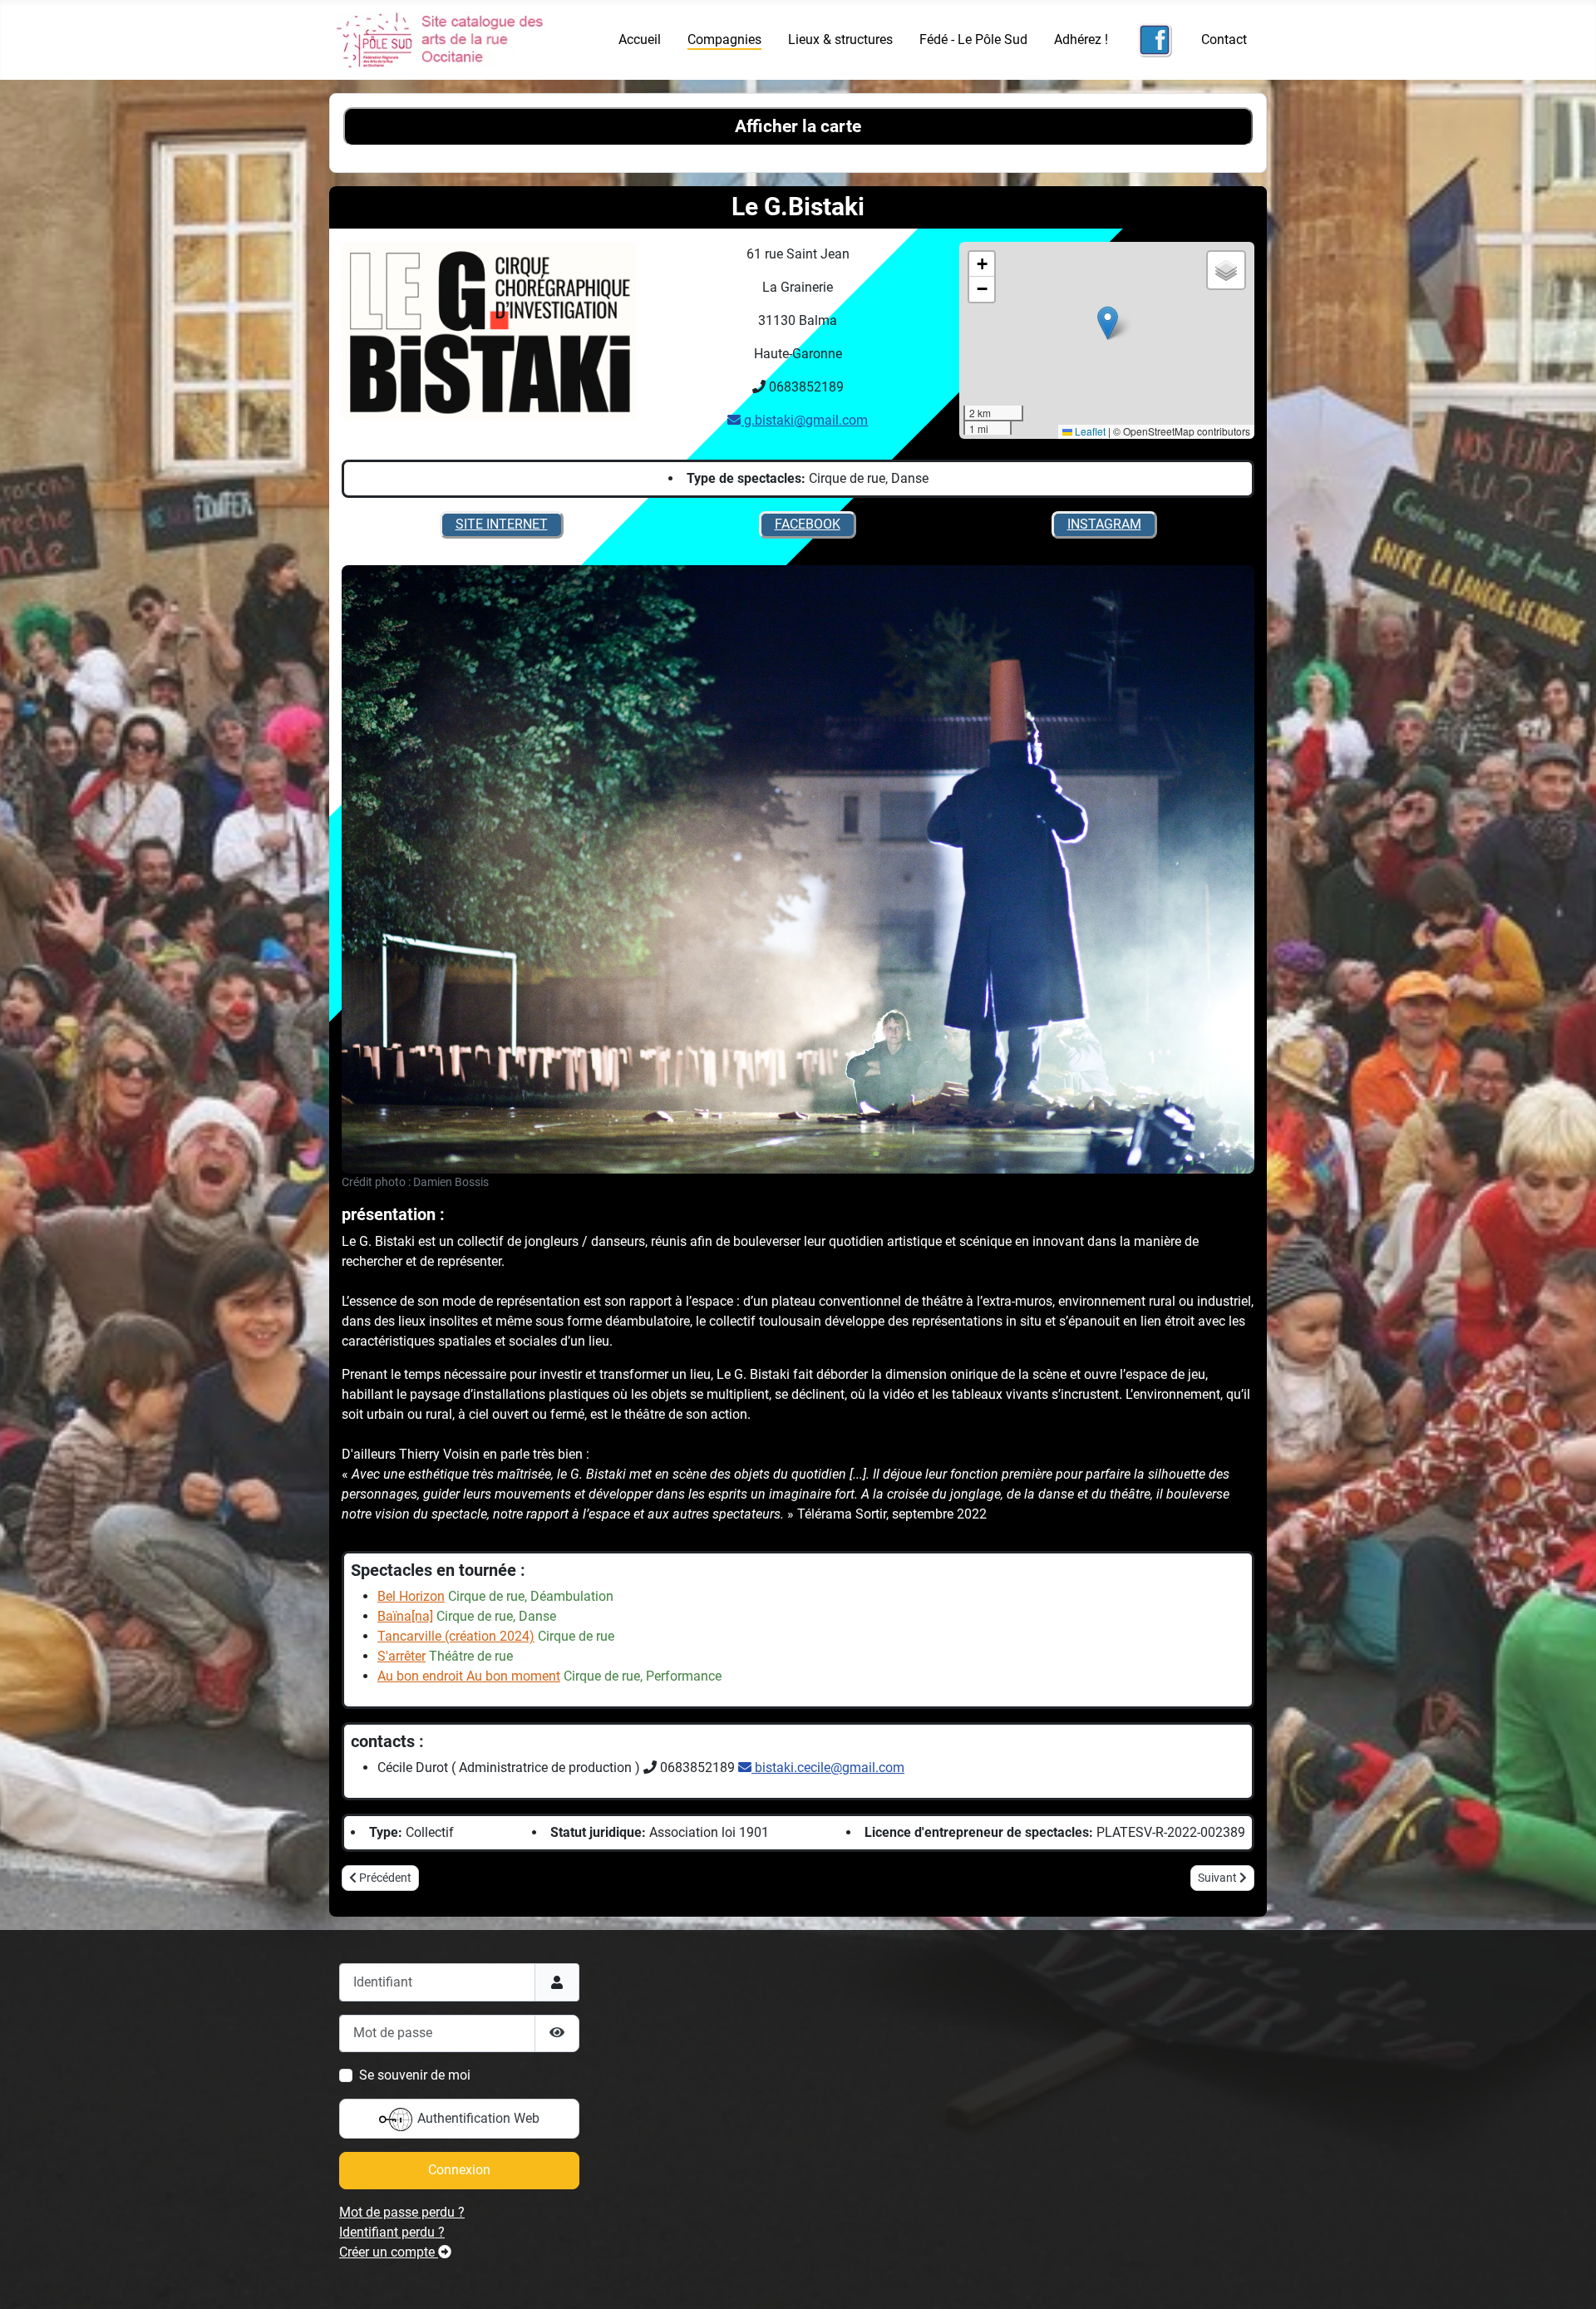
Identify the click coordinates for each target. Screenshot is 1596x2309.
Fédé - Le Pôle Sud (973, 39)
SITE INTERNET (502, 524)
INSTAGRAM (1104, 524)
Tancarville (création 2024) (456, 1636)
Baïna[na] (405, 1616)
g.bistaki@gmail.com (804, 420)
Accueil (640, 39)
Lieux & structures (840, 39)
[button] (1108, 323)
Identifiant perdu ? (392, 2232)
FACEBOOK (808, 524)
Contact (1224, 39)
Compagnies (724, 39)
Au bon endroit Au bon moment (469, 1676)
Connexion (459, 2170)
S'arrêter (401, 1656)
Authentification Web (477, 2118)
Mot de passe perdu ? (402, 2212)
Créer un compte (389, 2252)
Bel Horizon (411, 1596)
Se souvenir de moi (415, 2075)
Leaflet (1089, 431)
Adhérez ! (1081, 39)
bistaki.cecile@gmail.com (828, 1767)
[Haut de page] (1567, 2278)
